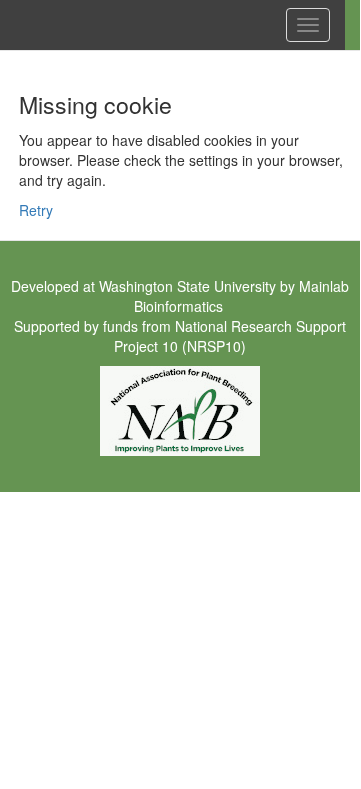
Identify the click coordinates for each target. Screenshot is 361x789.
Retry (36, 210)
